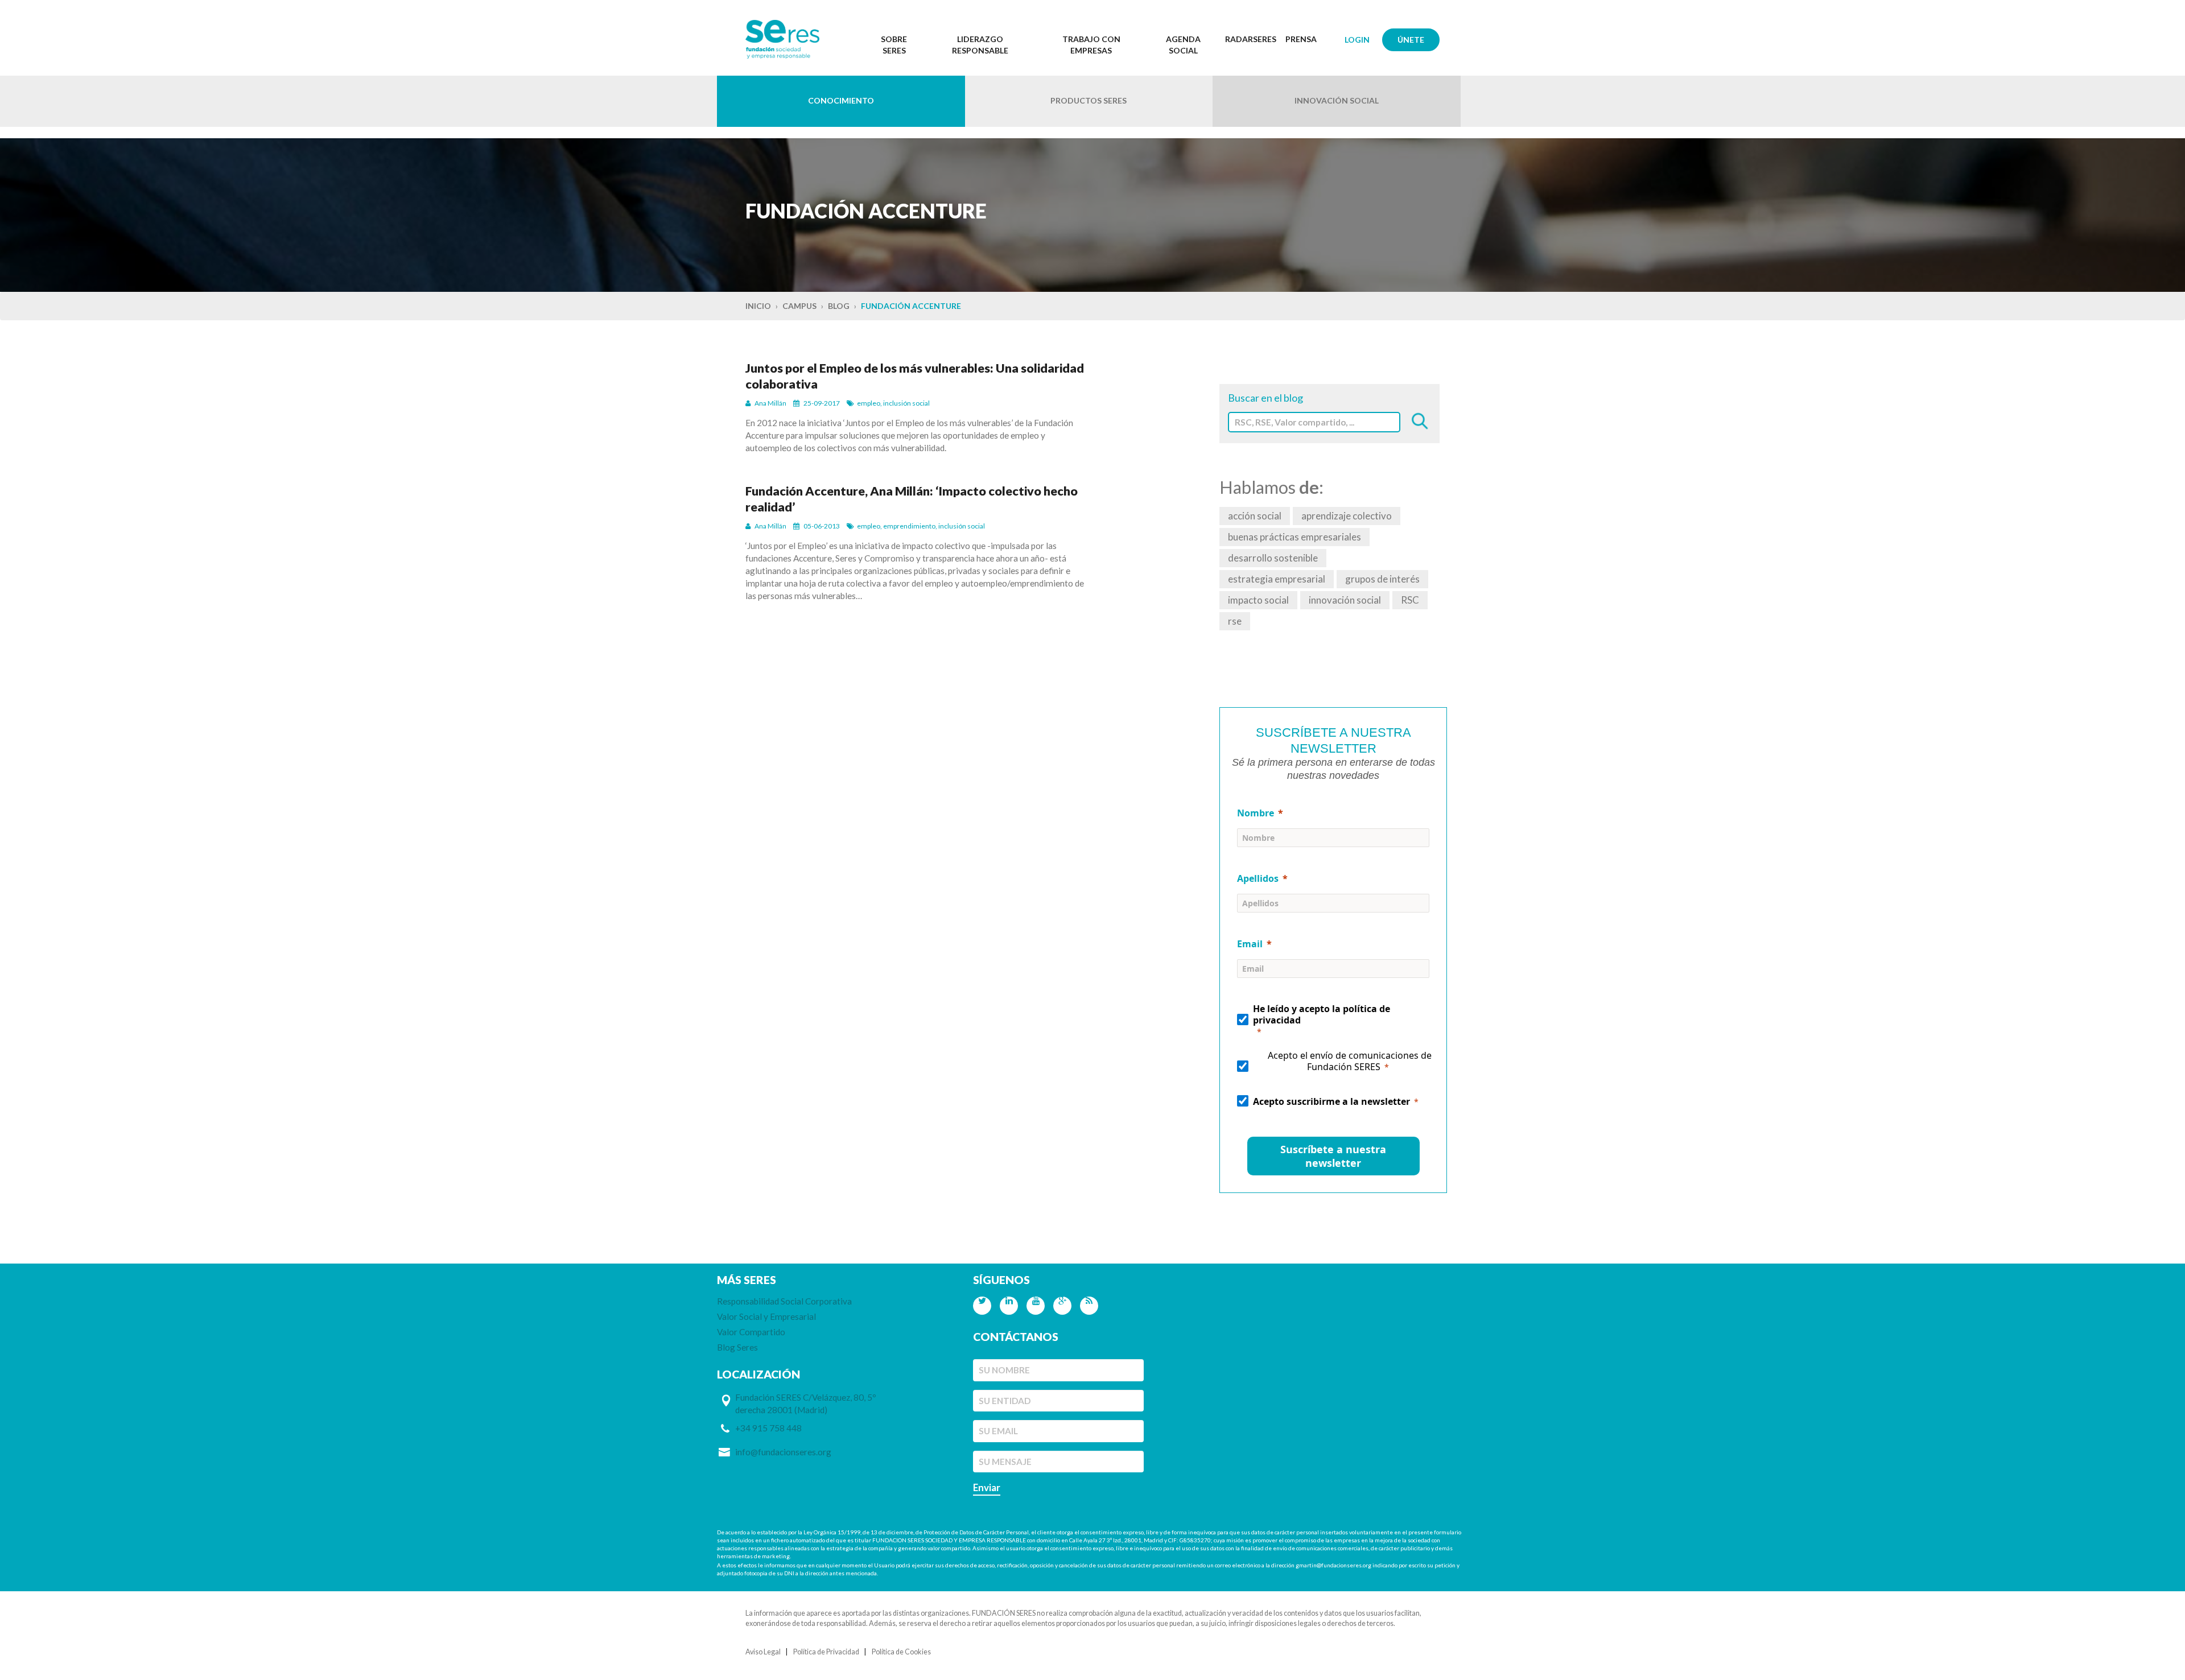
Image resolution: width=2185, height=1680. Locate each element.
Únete (1411, 40)
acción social (1255, 516)
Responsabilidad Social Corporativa (784, 1301)
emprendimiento (909, 526)
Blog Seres (737, 1347)
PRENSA (1301, 39)
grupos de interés (1382, 579)
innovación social (1345, 600)
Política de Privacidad (826, 1652)
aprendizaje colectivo (1347, 516)
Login (1357, 40)
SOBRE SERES (894, 45)
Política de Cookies (901, 1652)
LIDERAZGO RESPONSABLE (980, 45)
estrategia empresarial (1277, 579)
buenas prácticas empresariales (1294, 537)
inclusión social (906, 403)
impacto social (1258, 600)
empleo (869, 403)
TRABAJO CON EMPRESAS (1091, 45)
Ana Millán (770, 403)
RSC (1410, 600)
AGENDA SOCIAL (1183, 45)
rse (1235, 621)
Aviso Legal (763, 1652)
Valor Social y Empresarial (766, 1316)
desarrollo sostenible (1273, 558)
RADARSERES (1251, 39)
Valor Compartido (751, 1332)
